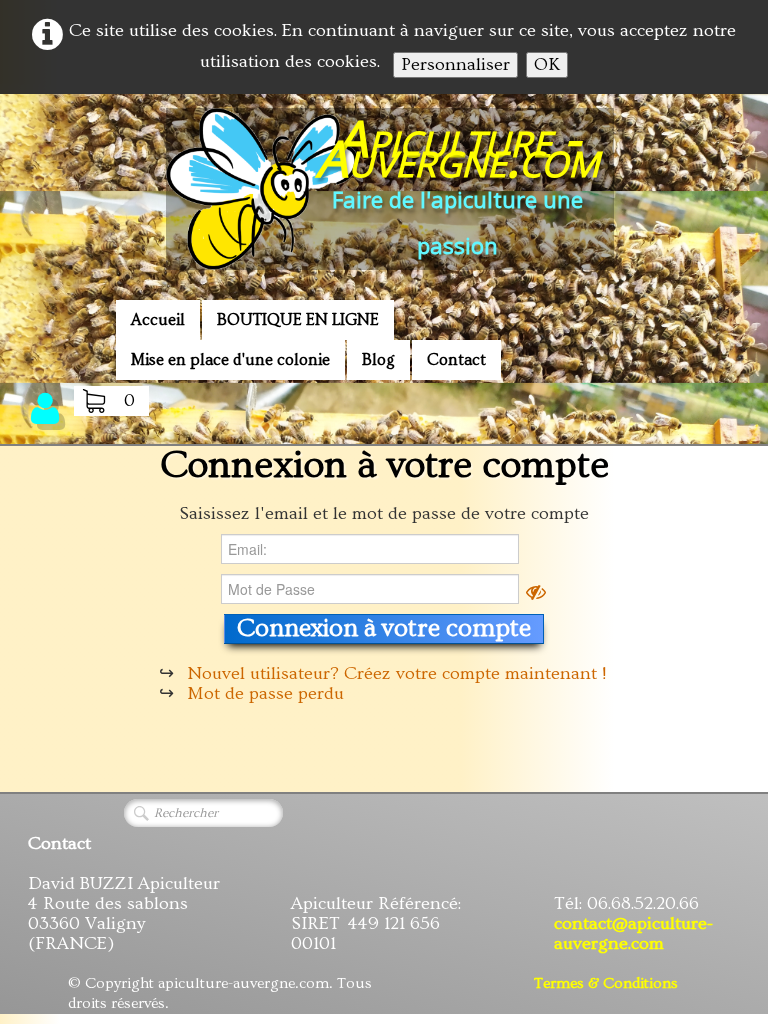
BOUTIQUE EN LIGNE (298, 320)
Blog (378, 360)
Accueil (158, 320)
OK (547, 64)
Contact (456, 360)
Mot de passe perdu (265, 693)
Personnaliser (455, 64)
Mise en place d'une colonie (230, 360)
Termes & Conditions (606, 983)
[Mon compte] (45, 408)
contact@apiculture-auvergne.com (633, 933)
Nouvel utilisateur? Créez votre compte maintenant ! (396, 673)
